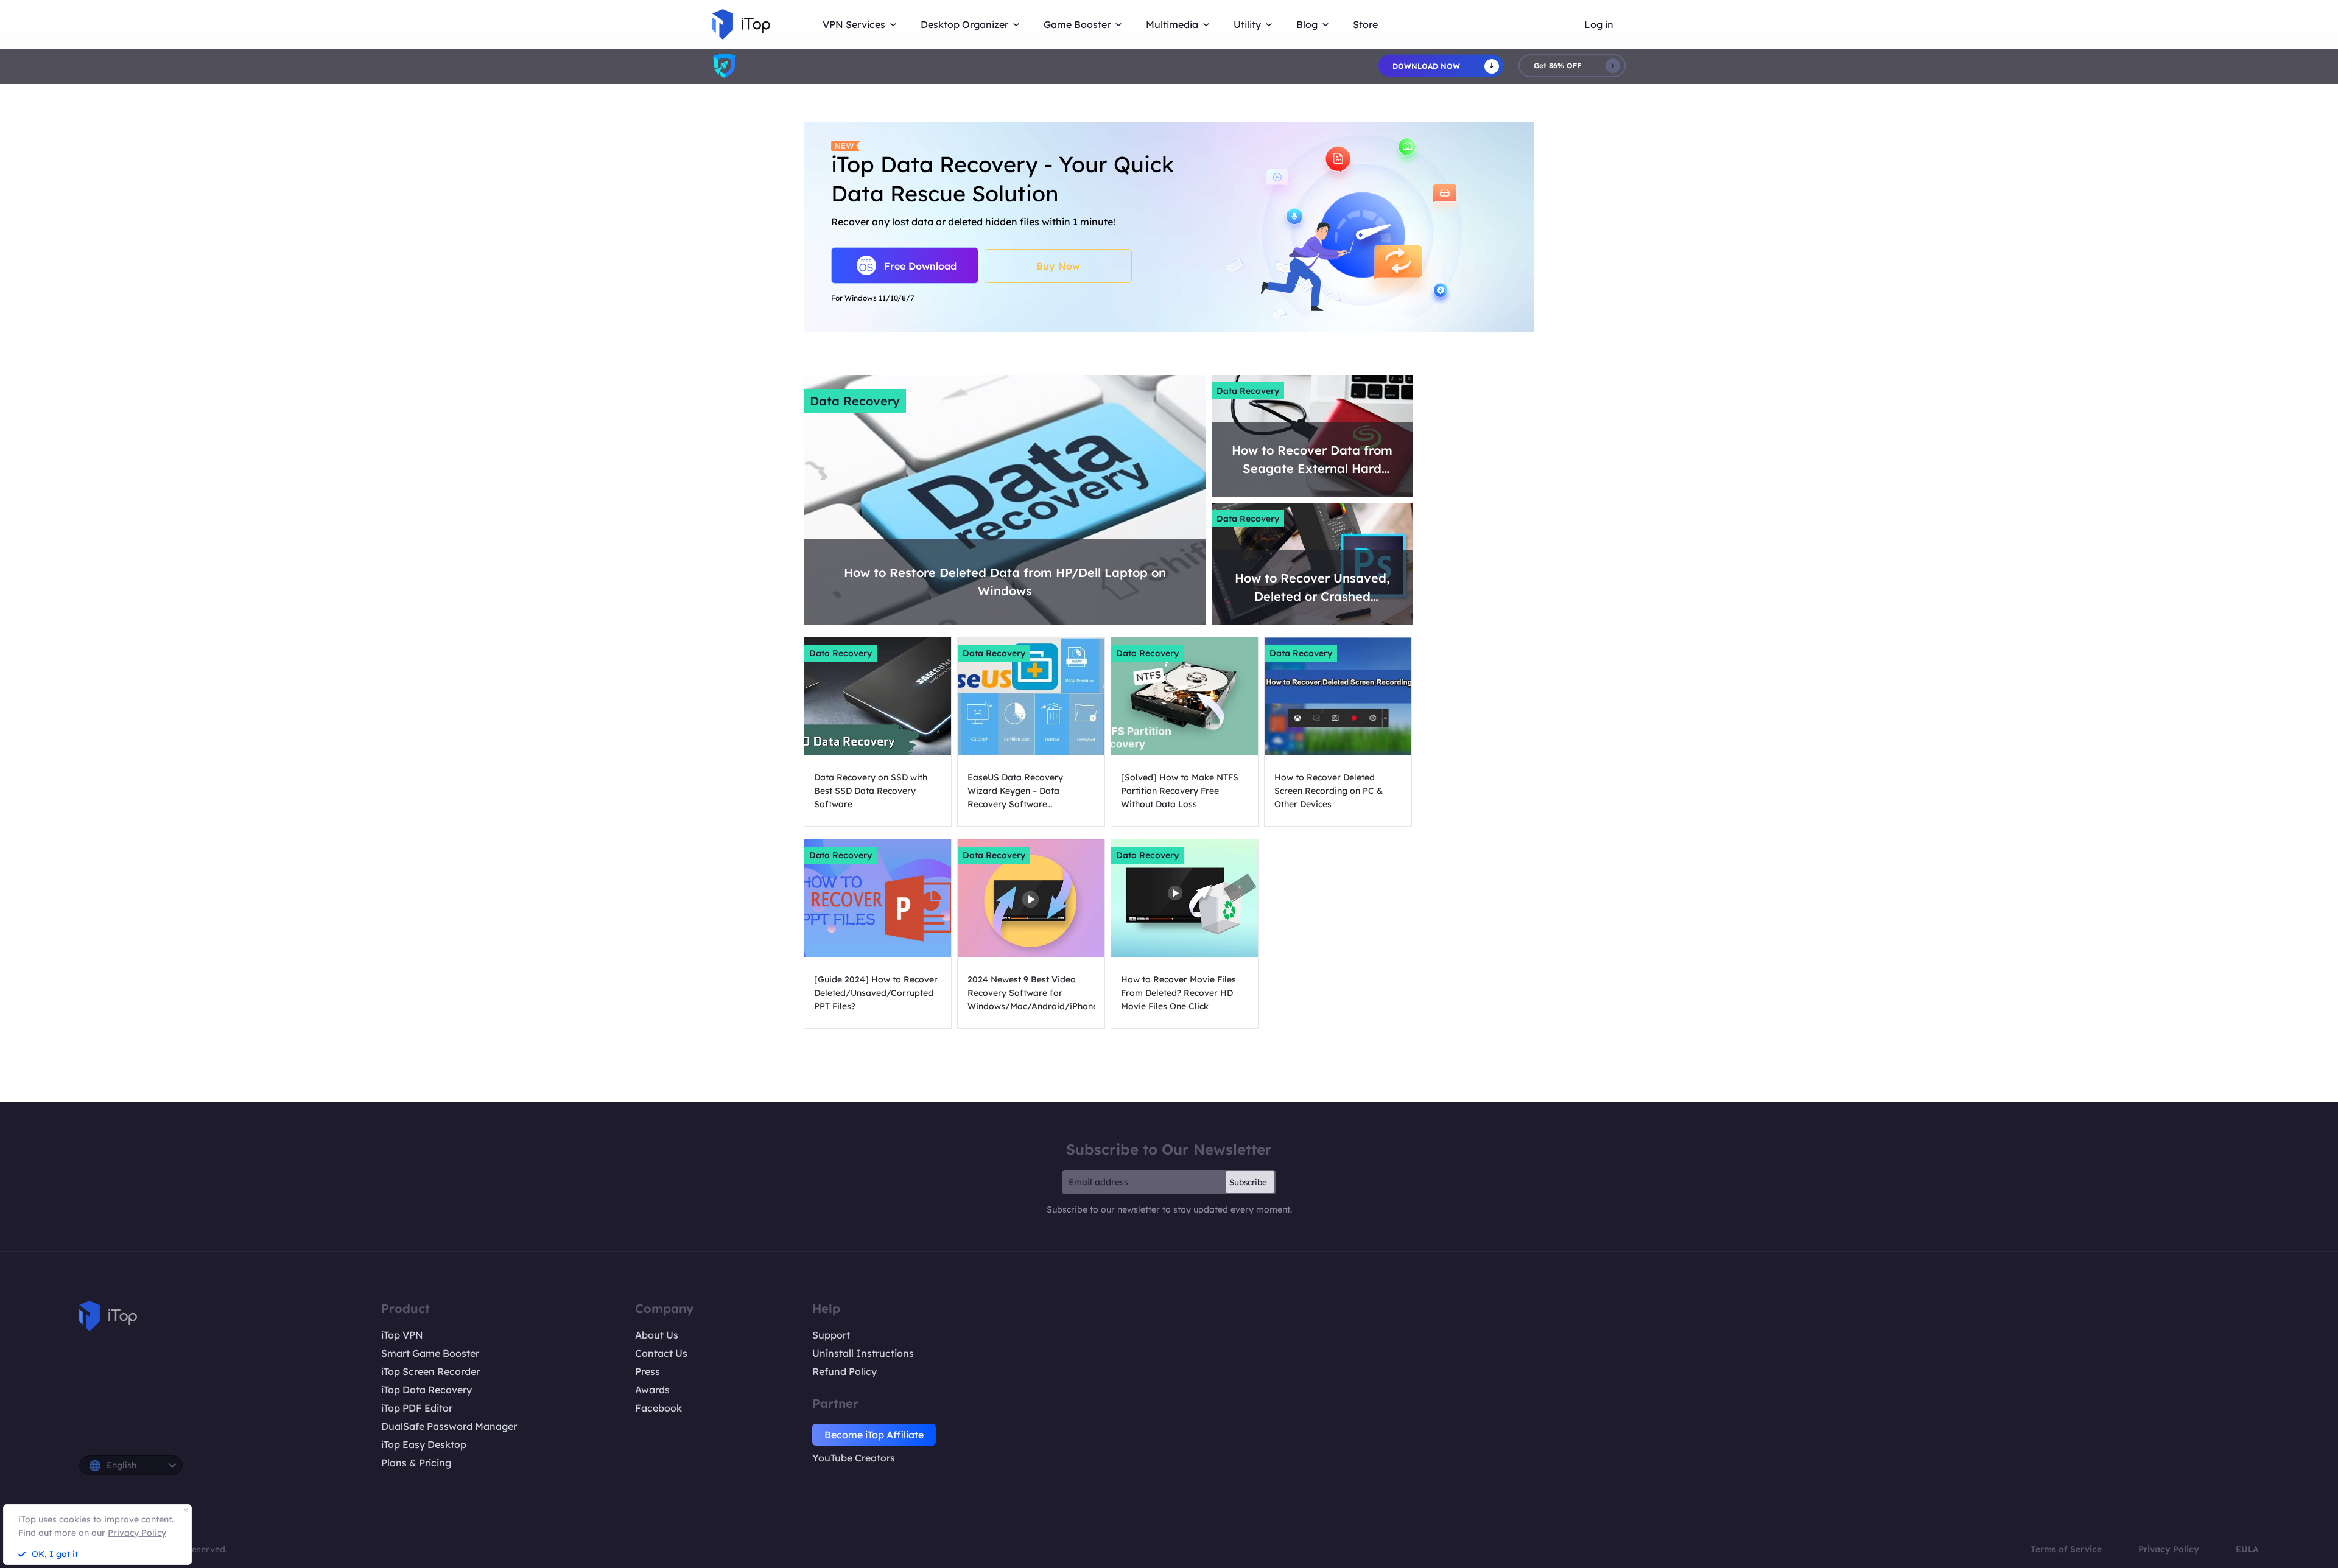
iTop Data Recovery (427, 1390)
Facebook (658, 1408)
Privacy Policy (2169, 1549)
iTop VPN (402, 1335)
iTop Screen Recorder (430, 1371)
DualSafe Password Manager (449, 1426)
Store (1365, 24)
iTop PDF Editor (417, 1408)
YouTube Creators (854, 1458)
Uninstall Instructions (863, 1353)
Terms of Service (2066, 1549)
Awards (652, 1390)
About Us (657, 1335)
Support (831, 1335)
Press (648, 1371)
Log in (1599, 24)
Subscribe (1248, 1182)
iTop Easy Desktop (424, 1444)
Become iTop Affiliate (874, 1435)
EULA (2247, 1549)
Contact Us (661, 1353)
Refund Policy (844, 1371)
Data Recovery (855, 401)
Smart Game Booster (430, 1353)
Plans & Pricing (416, 1463)
